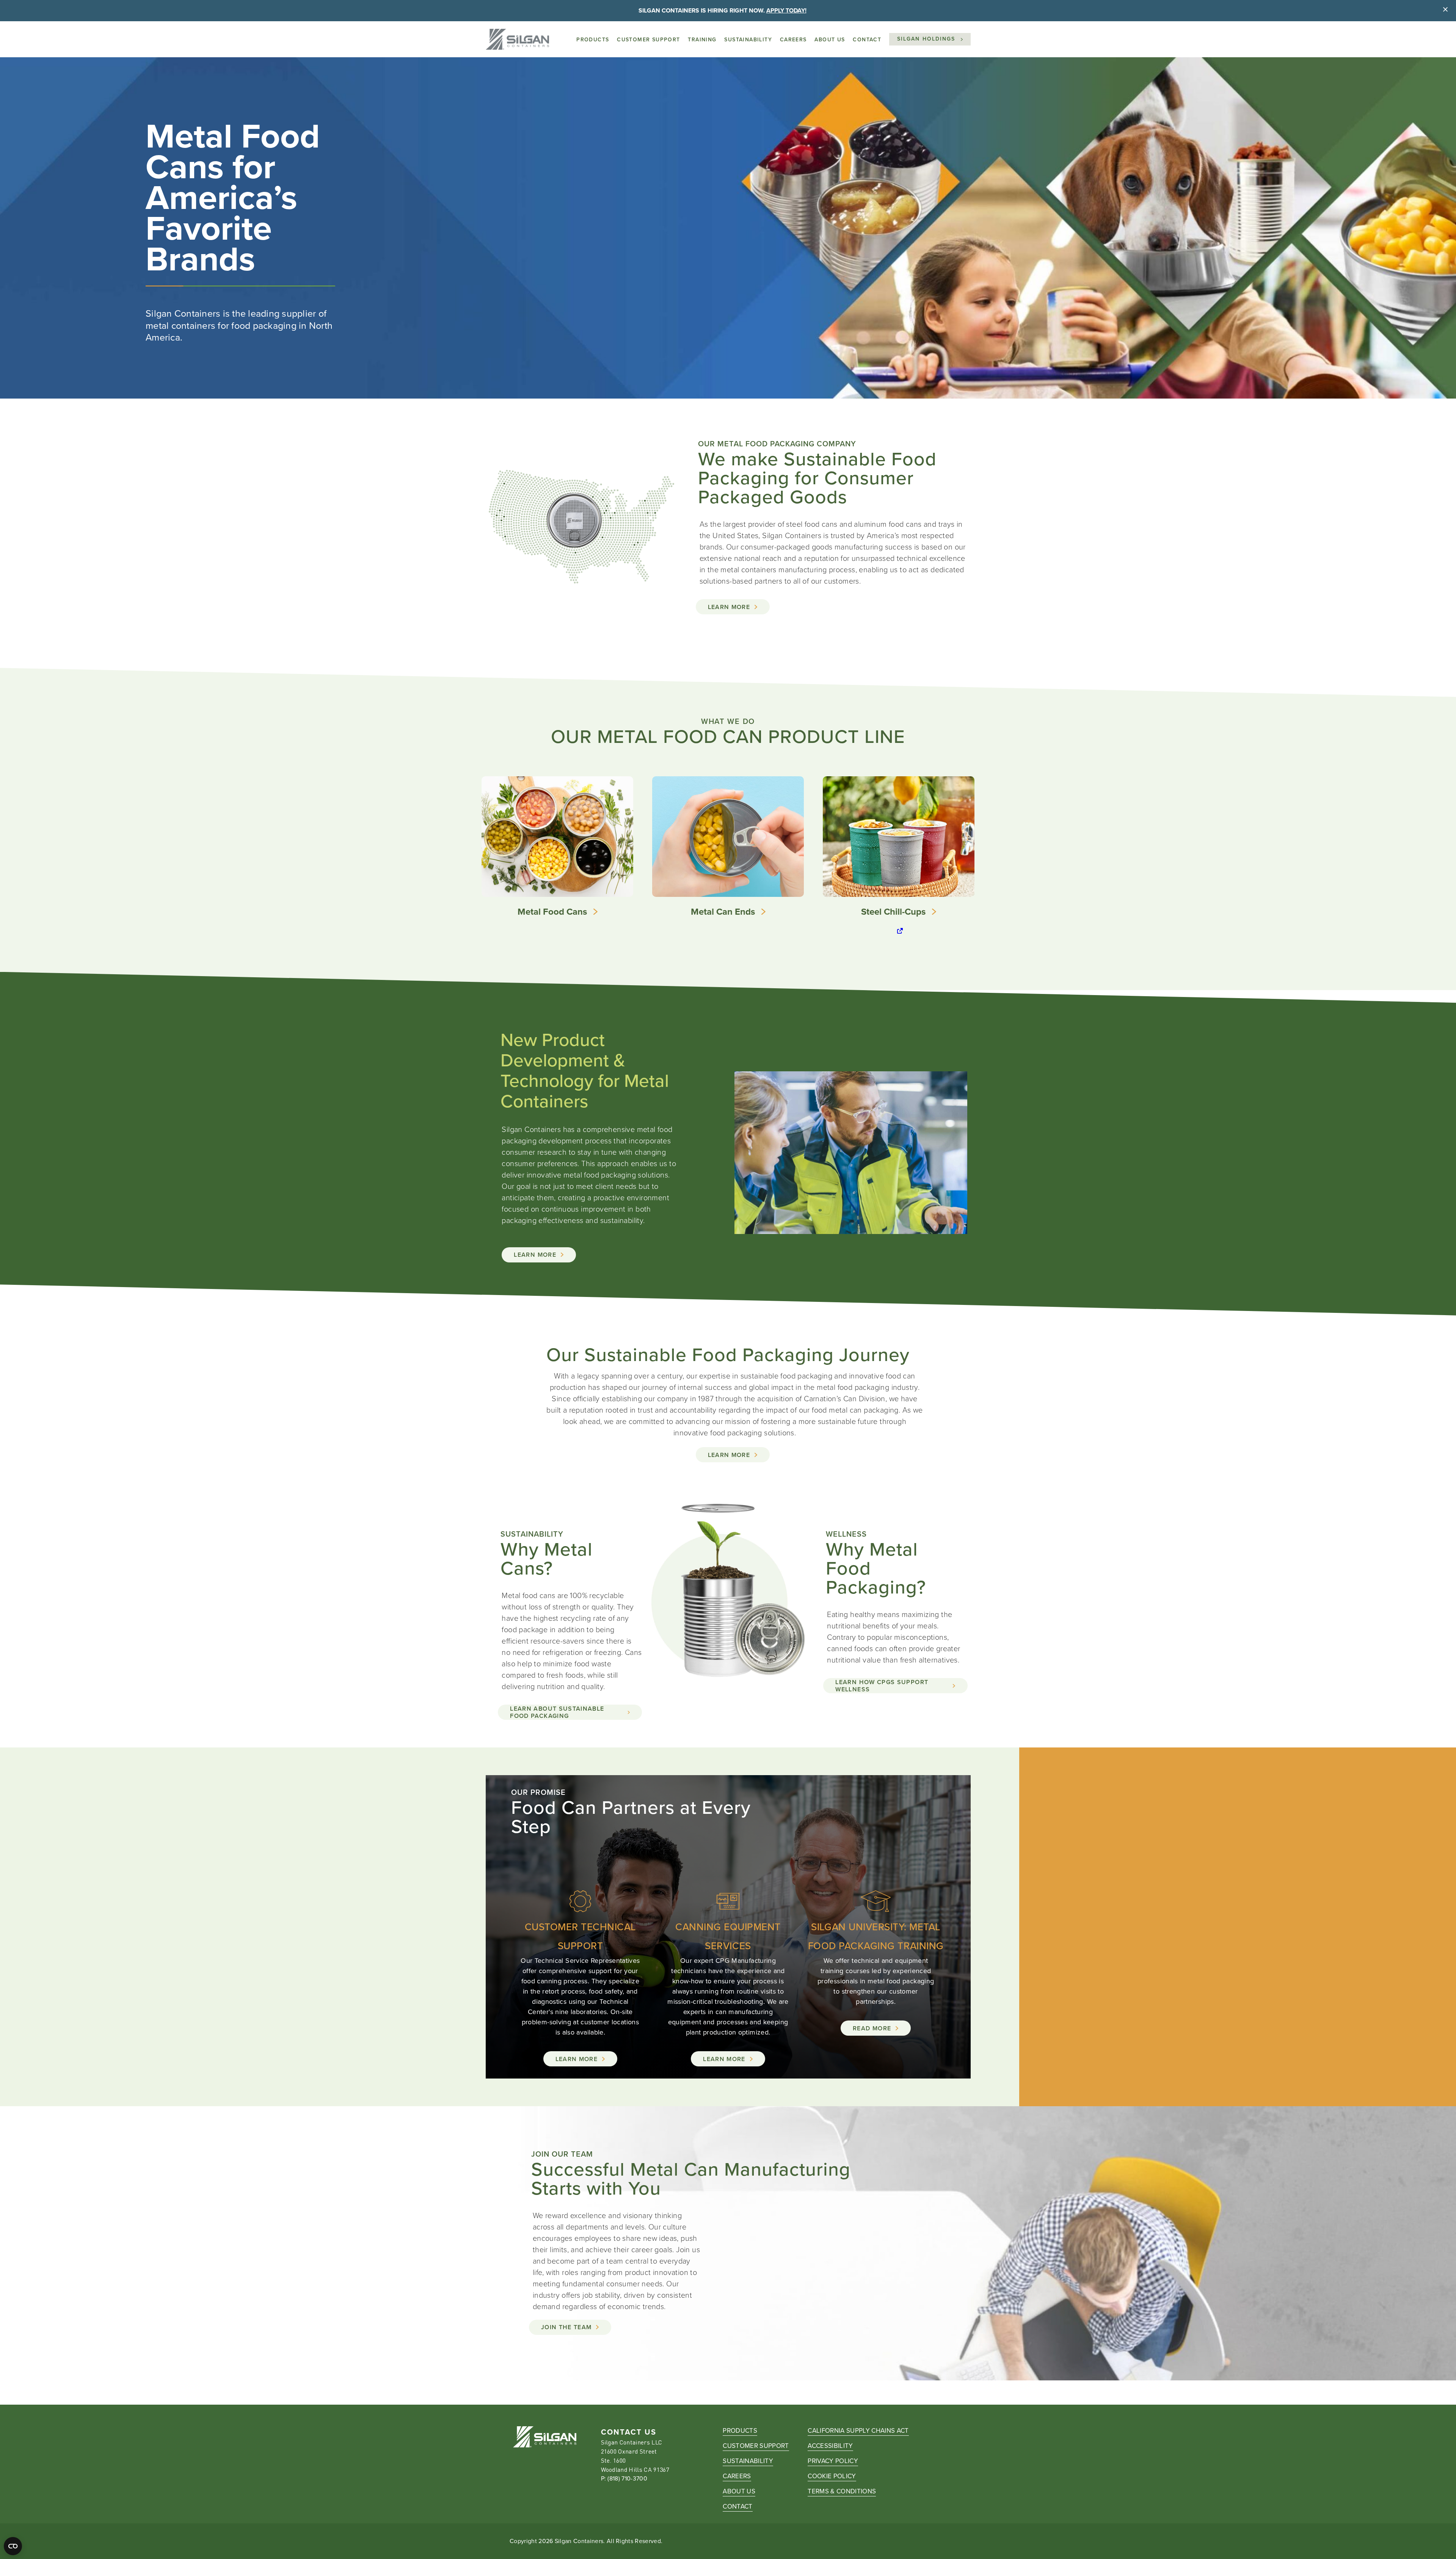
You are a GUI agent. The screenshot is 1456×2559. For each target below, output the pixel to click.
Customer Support (648, 40)
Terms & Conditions (842, 2491)
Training (702, 40)
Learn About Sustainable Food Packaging (557, 1712)
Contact (867, 40)
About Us (830, 40)
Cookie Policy (832, 2476)
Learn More (729, 607)
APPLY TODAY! (786, 10)
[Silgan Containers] (517, 39)
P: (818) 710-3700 (624, 2478)
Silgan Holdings (926, 39)
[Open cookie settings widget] (13, 2546)
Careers (793, 40)
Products (593, 40)
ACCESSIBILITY (830, 2446)
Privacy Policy (833, 2461)
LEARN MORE (729, 1455)
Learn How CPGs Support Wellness (882, 1686)
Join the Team (566, 2327)
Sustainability (748, 40)
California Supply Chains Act (858, 2431)
